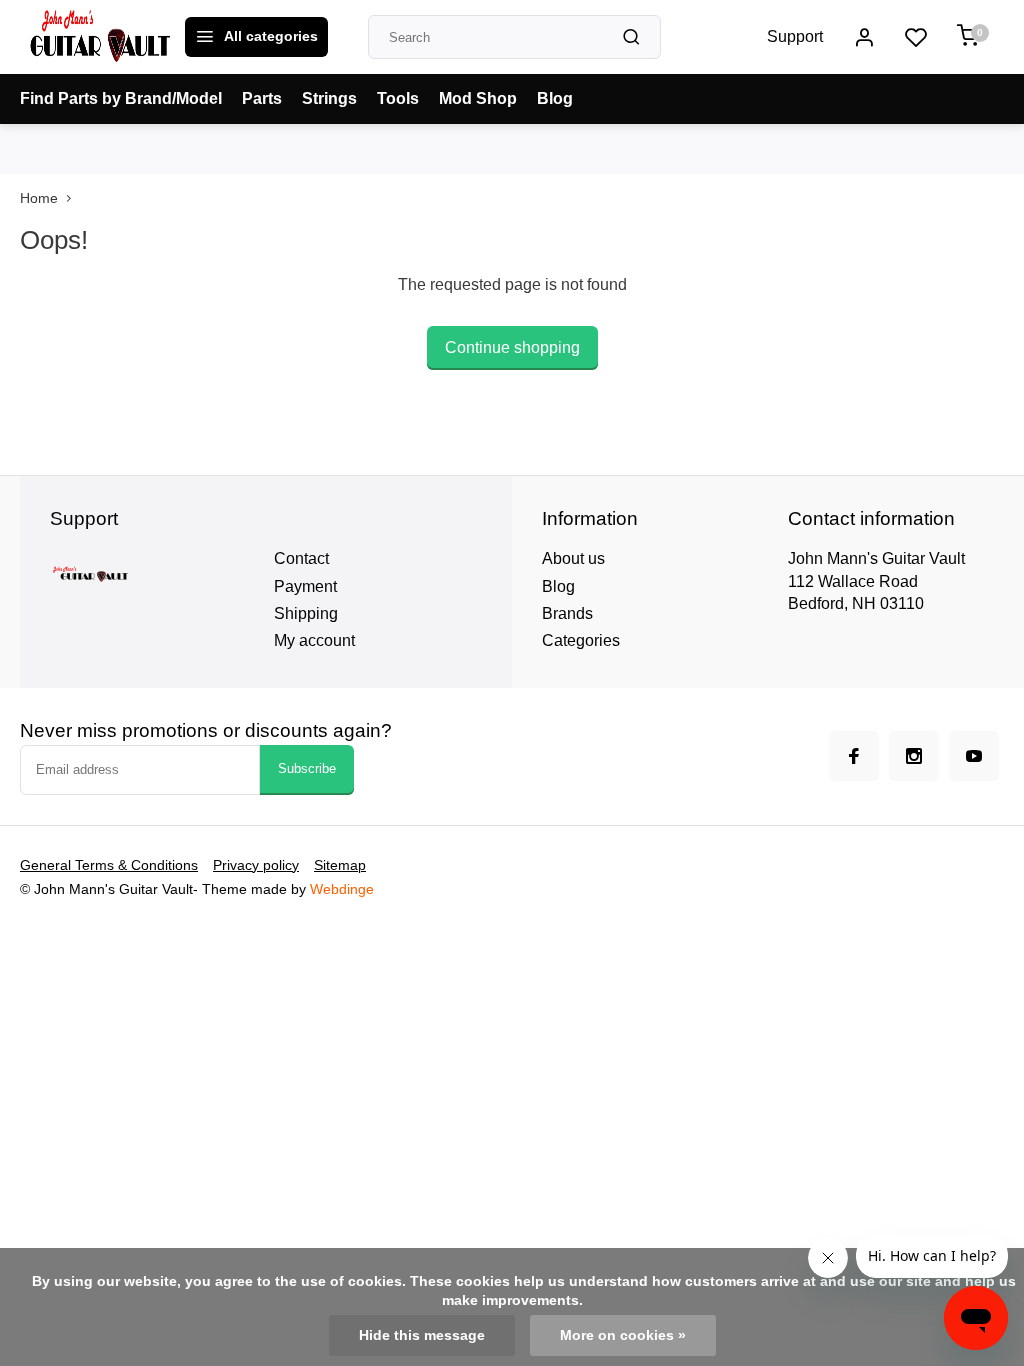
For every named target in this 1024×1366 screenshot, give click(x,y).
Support (795, 36)
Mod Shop (478, 98)
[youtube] (974, 756)
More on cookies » (623, 1335)
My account (314, 640)
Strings (329, 98)
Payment (305, 586)
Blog (555, 98)
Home (39, 198)
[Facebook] (854, 756)
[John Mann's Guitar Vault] (100, 37)
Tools (398, 98)
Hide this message (422, 1335)
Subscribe (307, 768)
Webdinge (342, 889)
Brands (567, 613)
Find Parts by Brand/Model (121, 98)
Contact (301, 558)
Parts (262, 98)
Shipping (306, 613)
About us (573, 558)
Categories (581, 640)
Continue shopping (512, 347)
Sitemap (340, 865)
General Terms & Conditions (109, 865)
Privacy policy (256, 865)
